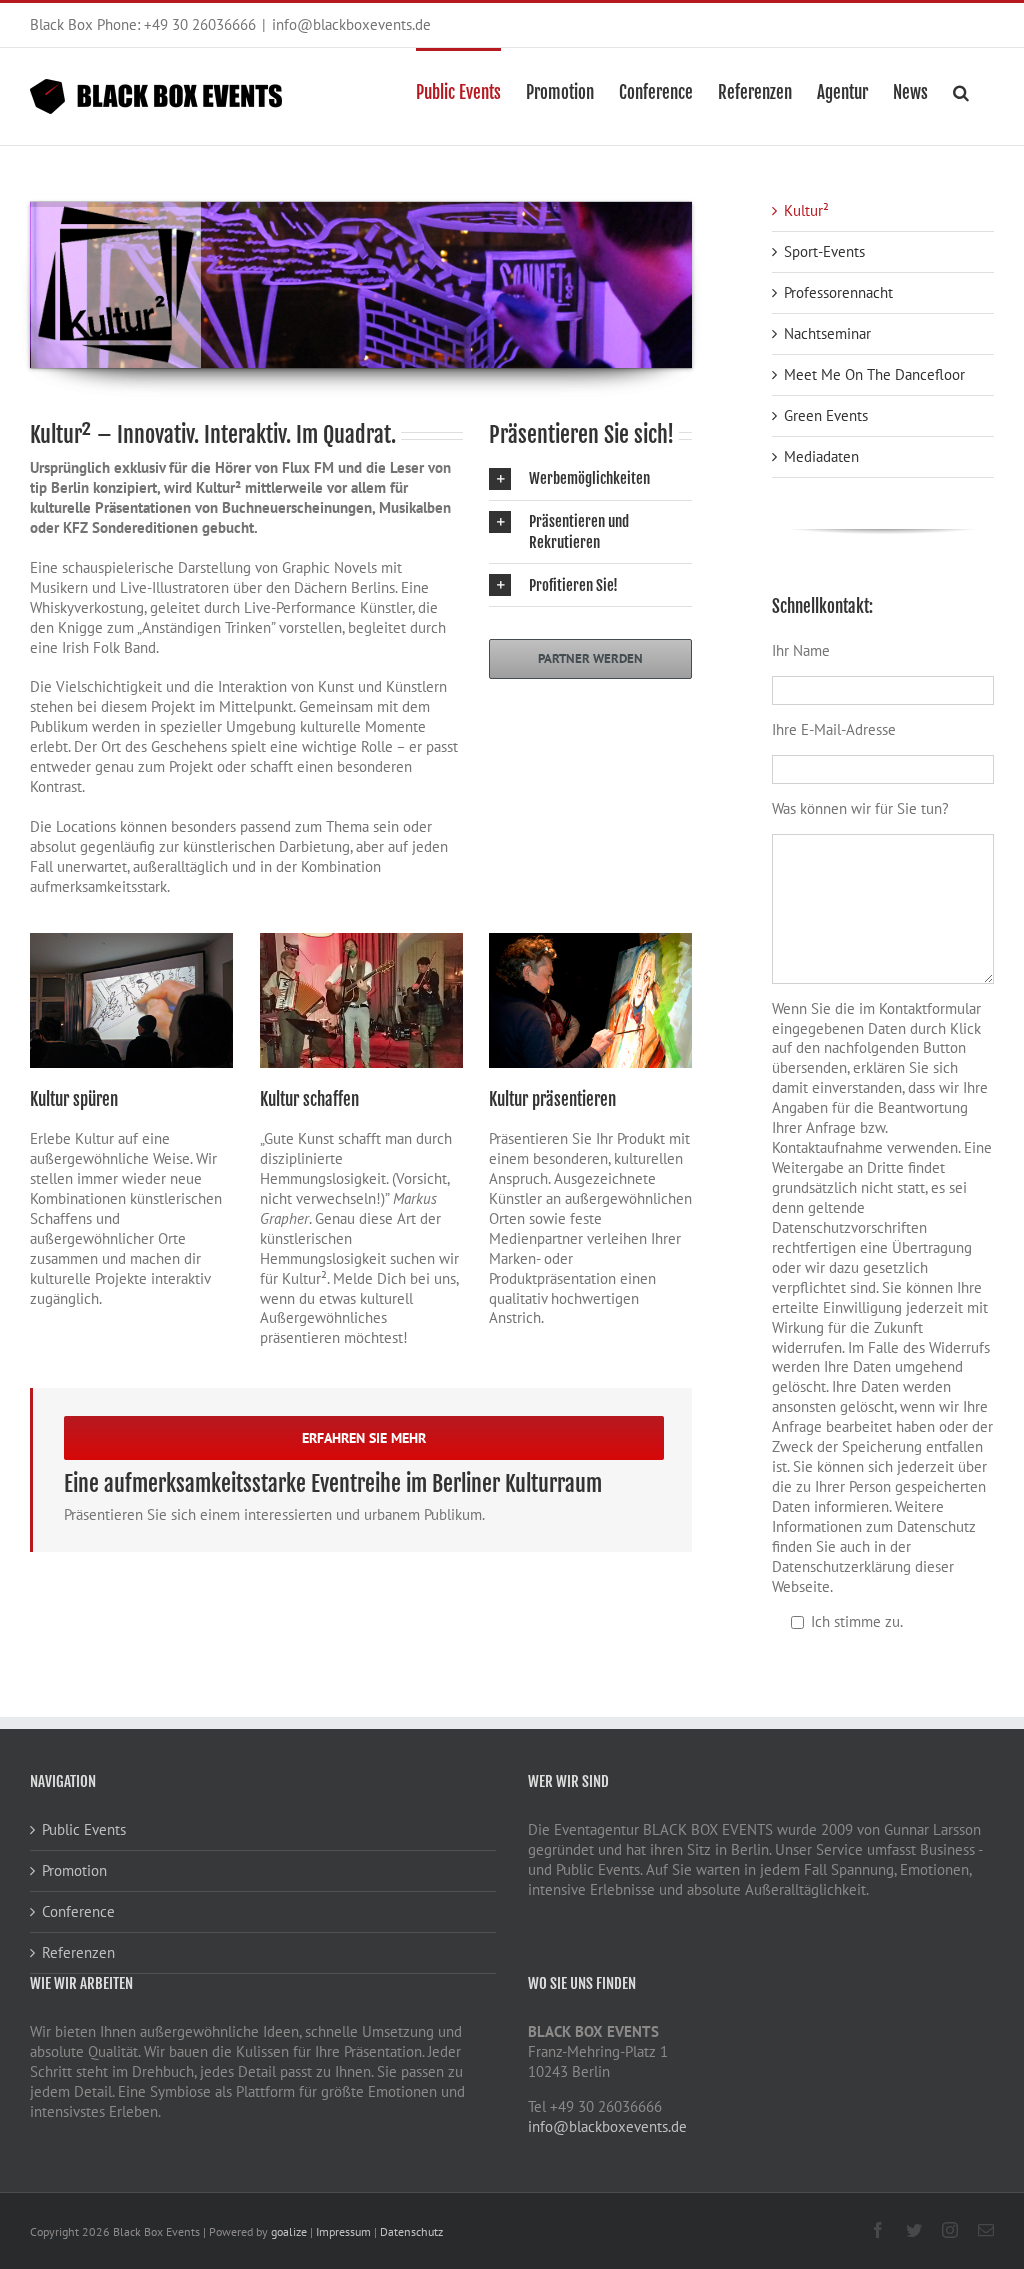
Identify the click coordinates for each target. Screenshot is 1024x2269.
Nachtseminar (827, 333)
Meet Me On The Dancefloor (874, 374)
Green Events (826, 415)
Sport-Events (824, 251)
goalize (289, 2231)
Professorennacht (838, 292)
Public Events (84, 1829)
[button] (961, 91)
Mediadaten (821, 456)
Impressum (343, 2231)
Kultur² (806, 210)
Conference (78, 1911)
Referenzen (78, 1952)
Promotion (74, 1870)
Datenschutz (411, 2231)
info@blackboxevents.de (351, 24)
